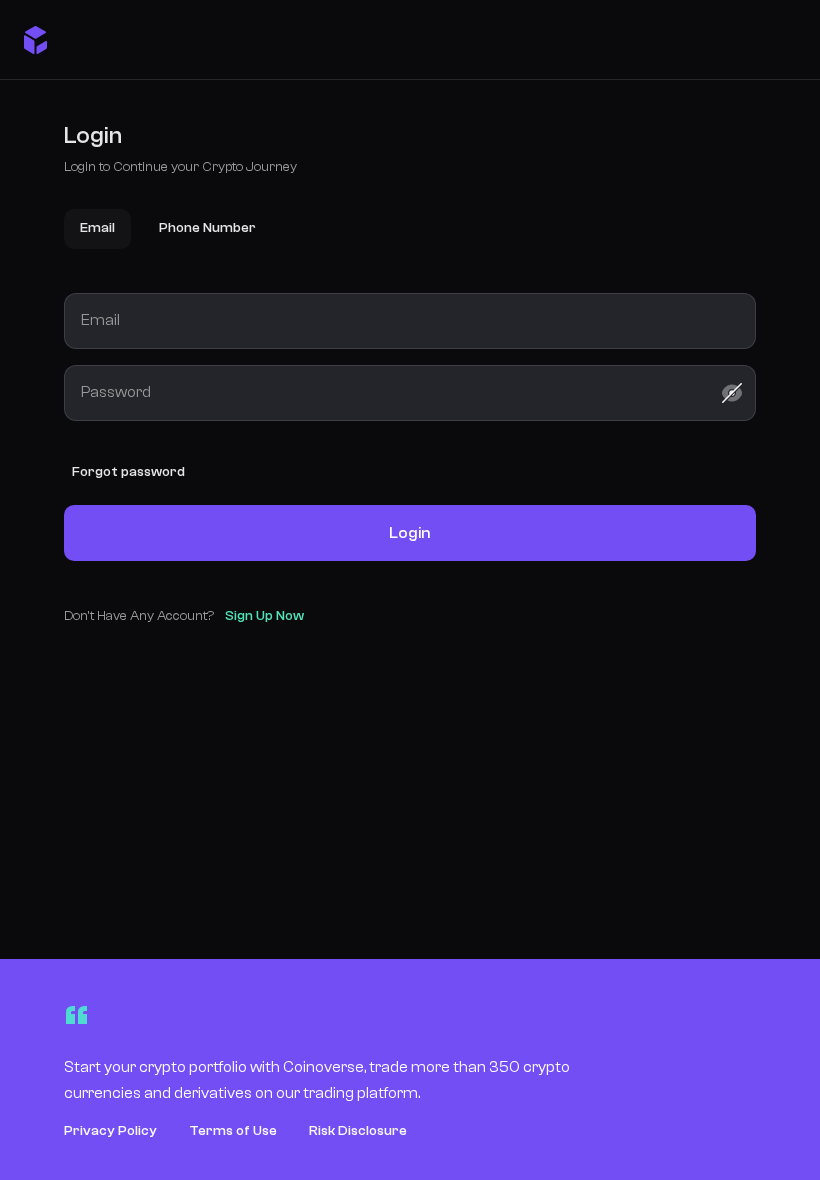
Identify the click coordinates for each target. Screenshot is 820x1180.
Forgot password (128, 472)
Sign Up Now (264, 616)
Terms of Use (233, 1131)
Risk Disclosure (358, 1131)
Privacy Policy (110, 1131)
